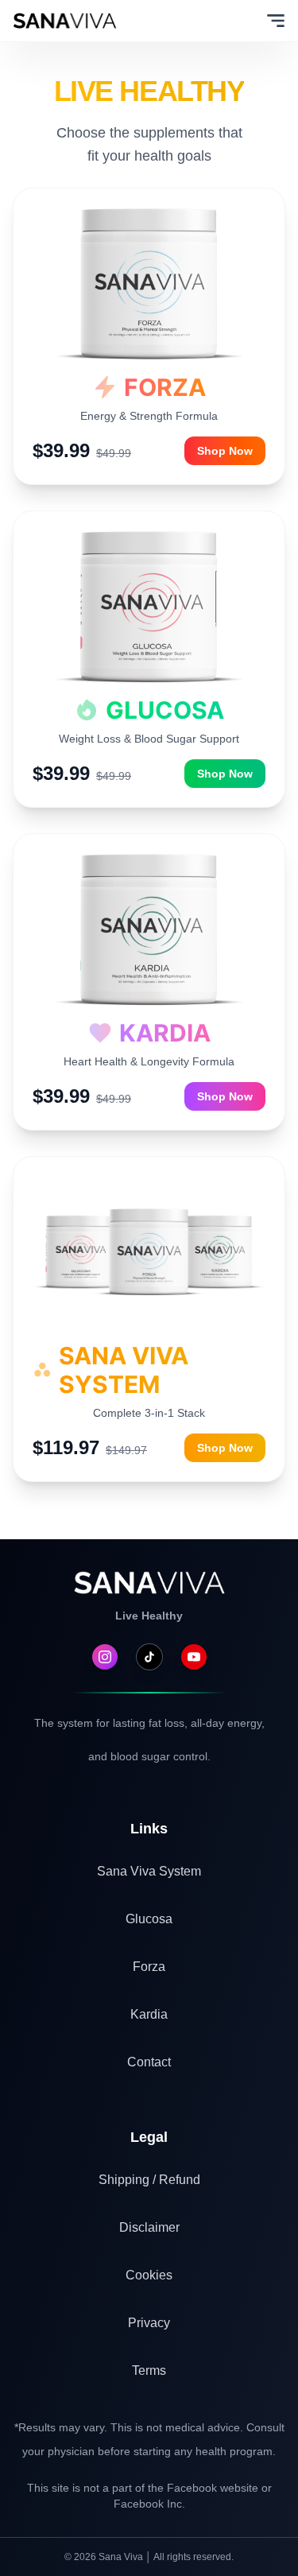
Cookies (149, 2275)
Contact (149, 2062)
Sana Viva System (149, 1871)
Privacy (149, 2323)
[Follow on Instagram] (105, 1657)
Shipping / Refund (149, 2180)
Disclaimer (149, 2227)
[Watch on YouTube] (194, 1657)
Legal (149, 2137)
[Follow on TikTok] (149, 1657)
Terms (149, 2370)
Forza (149, 1967)
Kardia (149, 2014)
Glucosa (149, 1919)
